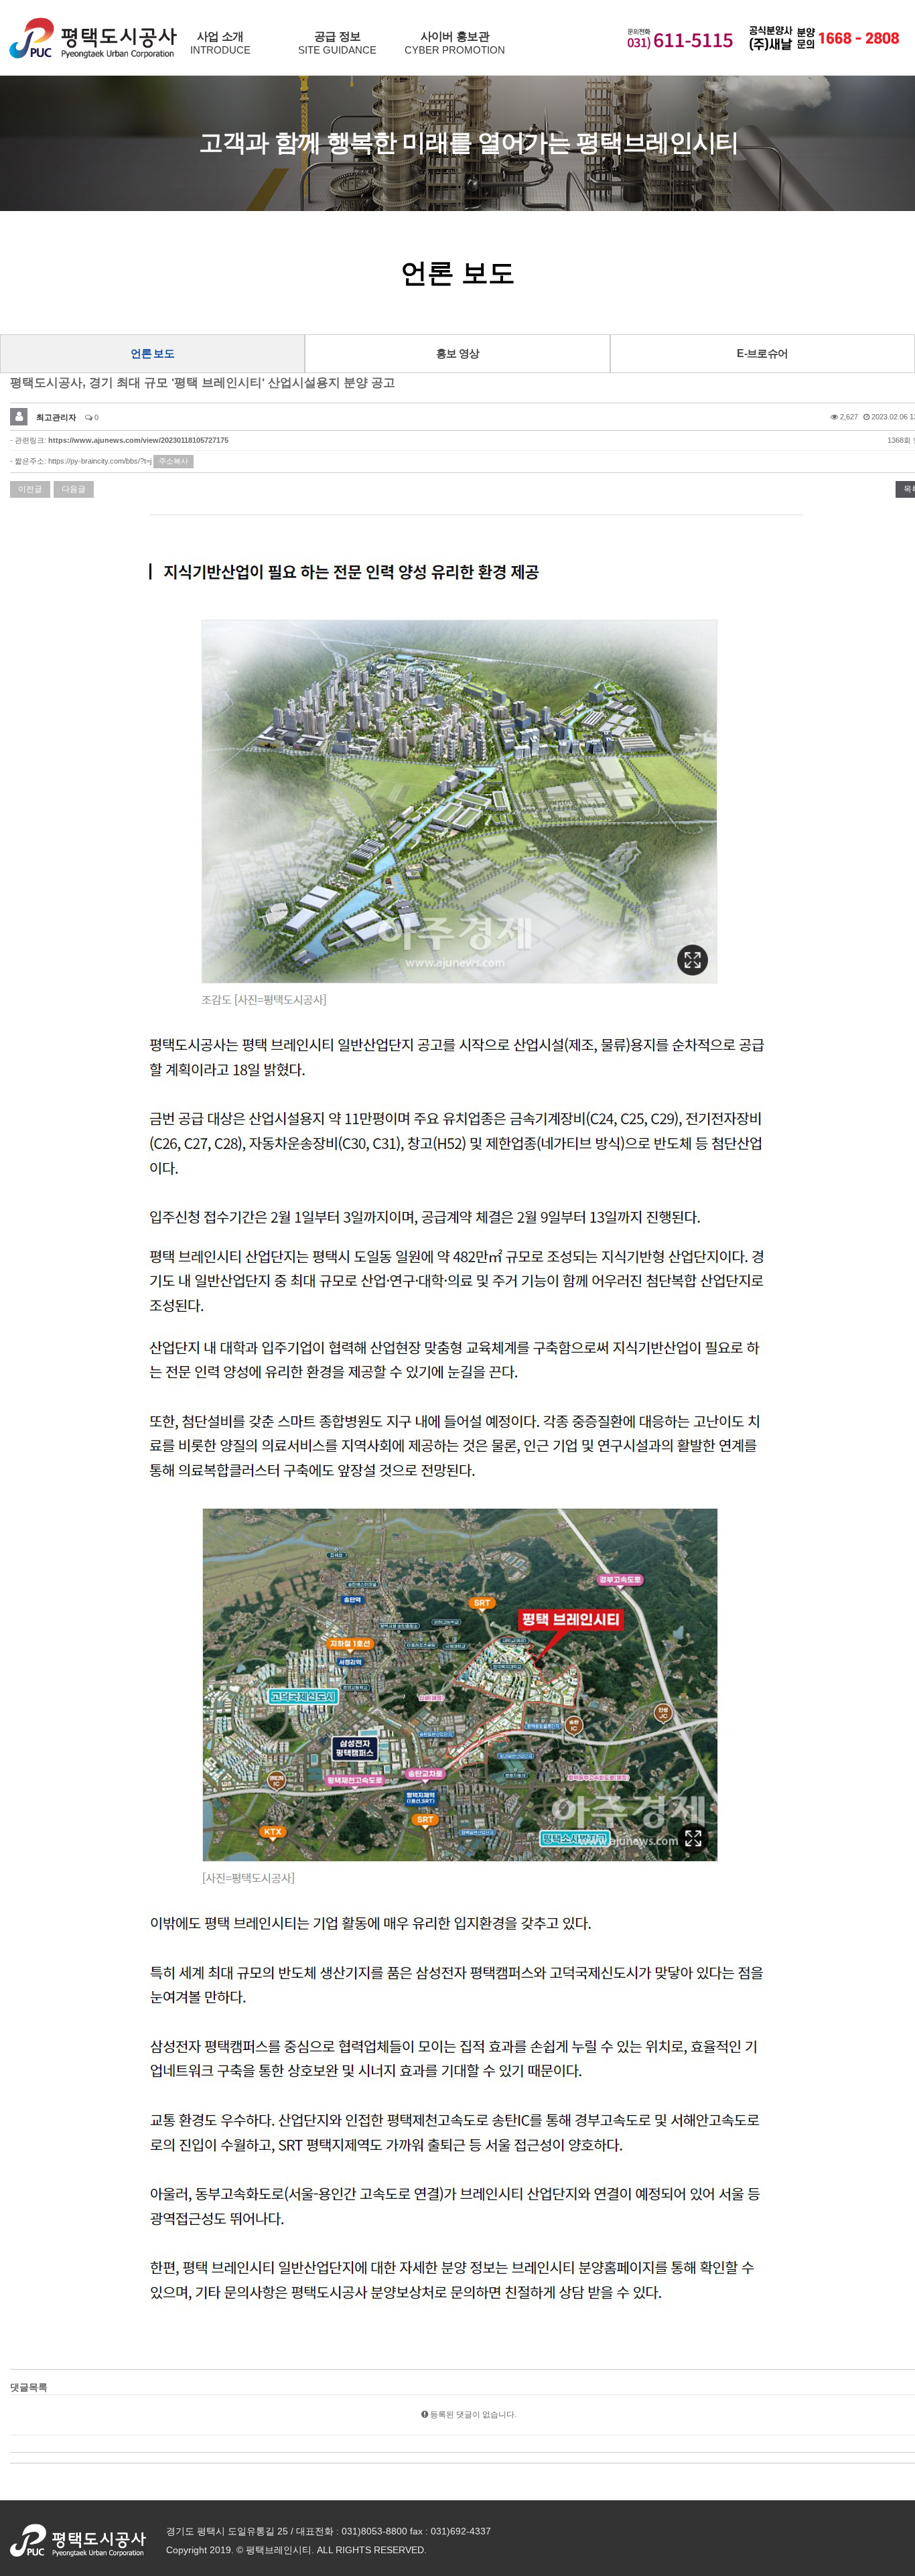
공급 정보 (337, 43)
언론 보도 (152, 353)
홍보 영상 (458, 353)
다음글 (74, 489)
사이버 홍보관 (455, 43)
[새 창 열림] (78, 2539)
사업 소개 (220, 43)
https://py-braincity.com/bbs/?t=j (100, 461)
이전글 (30, 489)
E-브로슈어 (762, 353)
